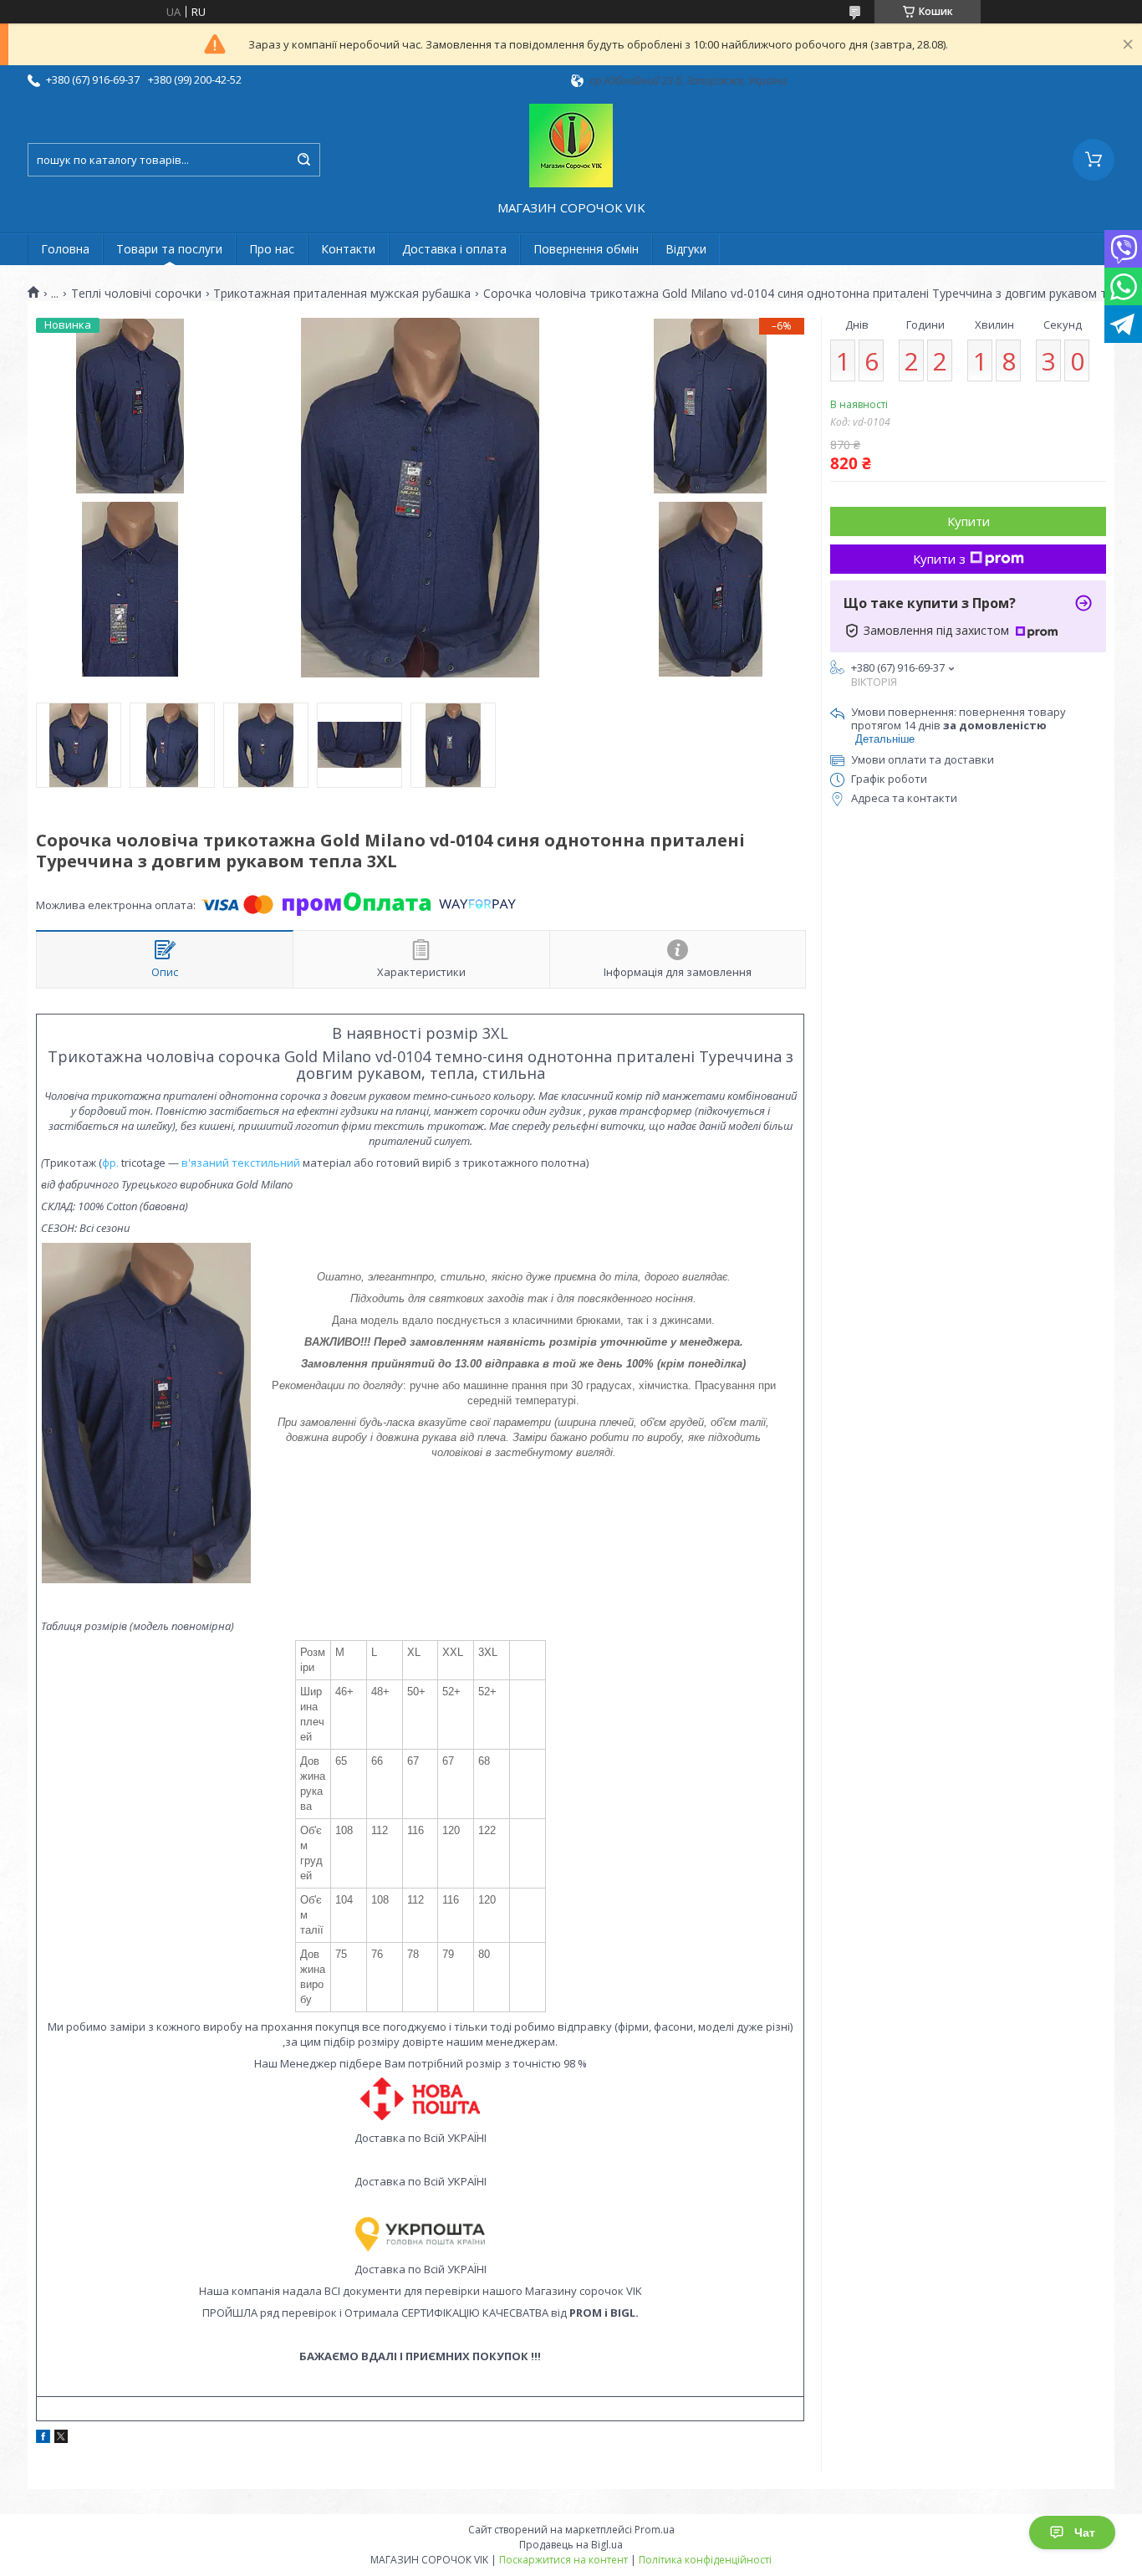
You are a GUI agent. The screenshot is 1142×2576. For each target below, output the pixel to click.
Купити (969, 521)
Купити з (939, 559)
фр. (112, 1163)
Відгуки (686, 249)
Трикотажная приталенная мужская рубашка (342, 294)
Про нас (272, 249)
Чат (1085, 2533)
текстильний (266, 1163)
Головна (65, 249)
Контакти (348, 249)
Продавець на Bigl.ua (571, 2545)
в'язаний (205, 1163)
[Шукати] (303, 160)
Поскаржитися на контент (563, 2560)
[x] (61, 2439)
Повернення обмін (586, 249)
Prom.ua (655, 2530)
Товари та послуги (169, 249)
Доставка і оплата (454, 249)
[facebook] (43, 2439)
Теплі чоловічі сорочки (136, 294)
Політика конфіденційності (705, 2560)
